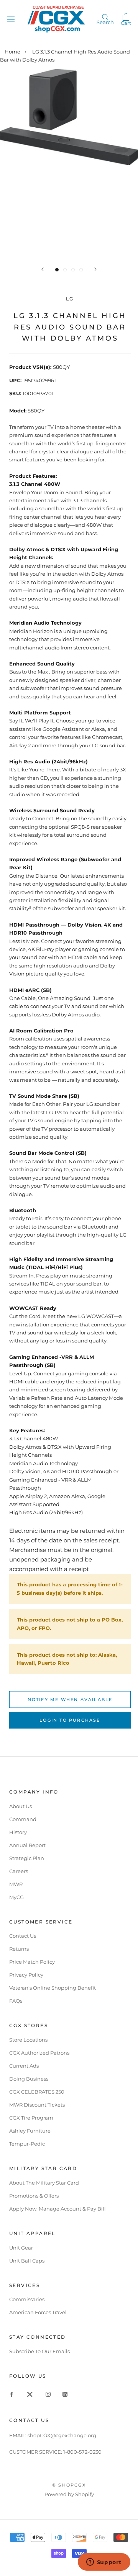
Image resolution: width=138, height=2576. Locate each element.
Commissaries (27, 2299)
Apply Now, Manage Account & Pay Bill (58, 2209)
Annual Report (27, 1845)
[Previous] (43, 269)
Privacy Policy (26, 1975)
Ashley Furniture (30, 2131)
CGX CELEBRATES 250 (37, 2092)
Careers (19, 1871)
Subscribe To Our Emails (39, 2351)
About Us (21, 1806)
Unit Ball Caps (27, 2261)
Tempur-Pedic (27, 2144)
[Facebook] (12, 2394)
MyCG (16, 1897)
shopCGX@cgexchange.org (62, 2435)
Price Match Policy (32, 1962)
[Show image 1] (57, 270)
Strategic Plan (27, 1858)
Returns (19, 1949)
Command (23, 1819)
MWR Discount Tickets (37, 2105)
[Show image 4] (81, 270)
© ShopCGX (69, 2485)
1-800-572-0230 (82, 2452)
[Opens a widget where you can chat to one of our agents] (104, 2563)
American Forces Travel (38, 2312)
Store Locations (28, 2040)
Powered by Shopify (69, 2494)
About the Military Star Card (44, 2183)
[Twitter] (30, 2394)
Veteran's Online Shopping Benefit (53, 1988)
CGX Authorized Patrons (39, 2053)
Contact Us (23, 1936)
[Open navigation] (11, 19)
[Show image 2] (65, 270)
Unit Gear (21, 2248)
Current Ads (24, 2066)
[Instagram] (48, 2394)
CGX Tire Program (31, 2118)
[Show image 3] (73, 270)
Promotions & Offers (34, 2196)
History (18, 1832)
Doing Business (29, 2079)
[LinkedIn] (65, 2394)
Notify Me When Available (70, 1699)
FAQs (16, 2001)
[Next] (95, 269)
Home (12, 52)
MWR (16, 1884)
